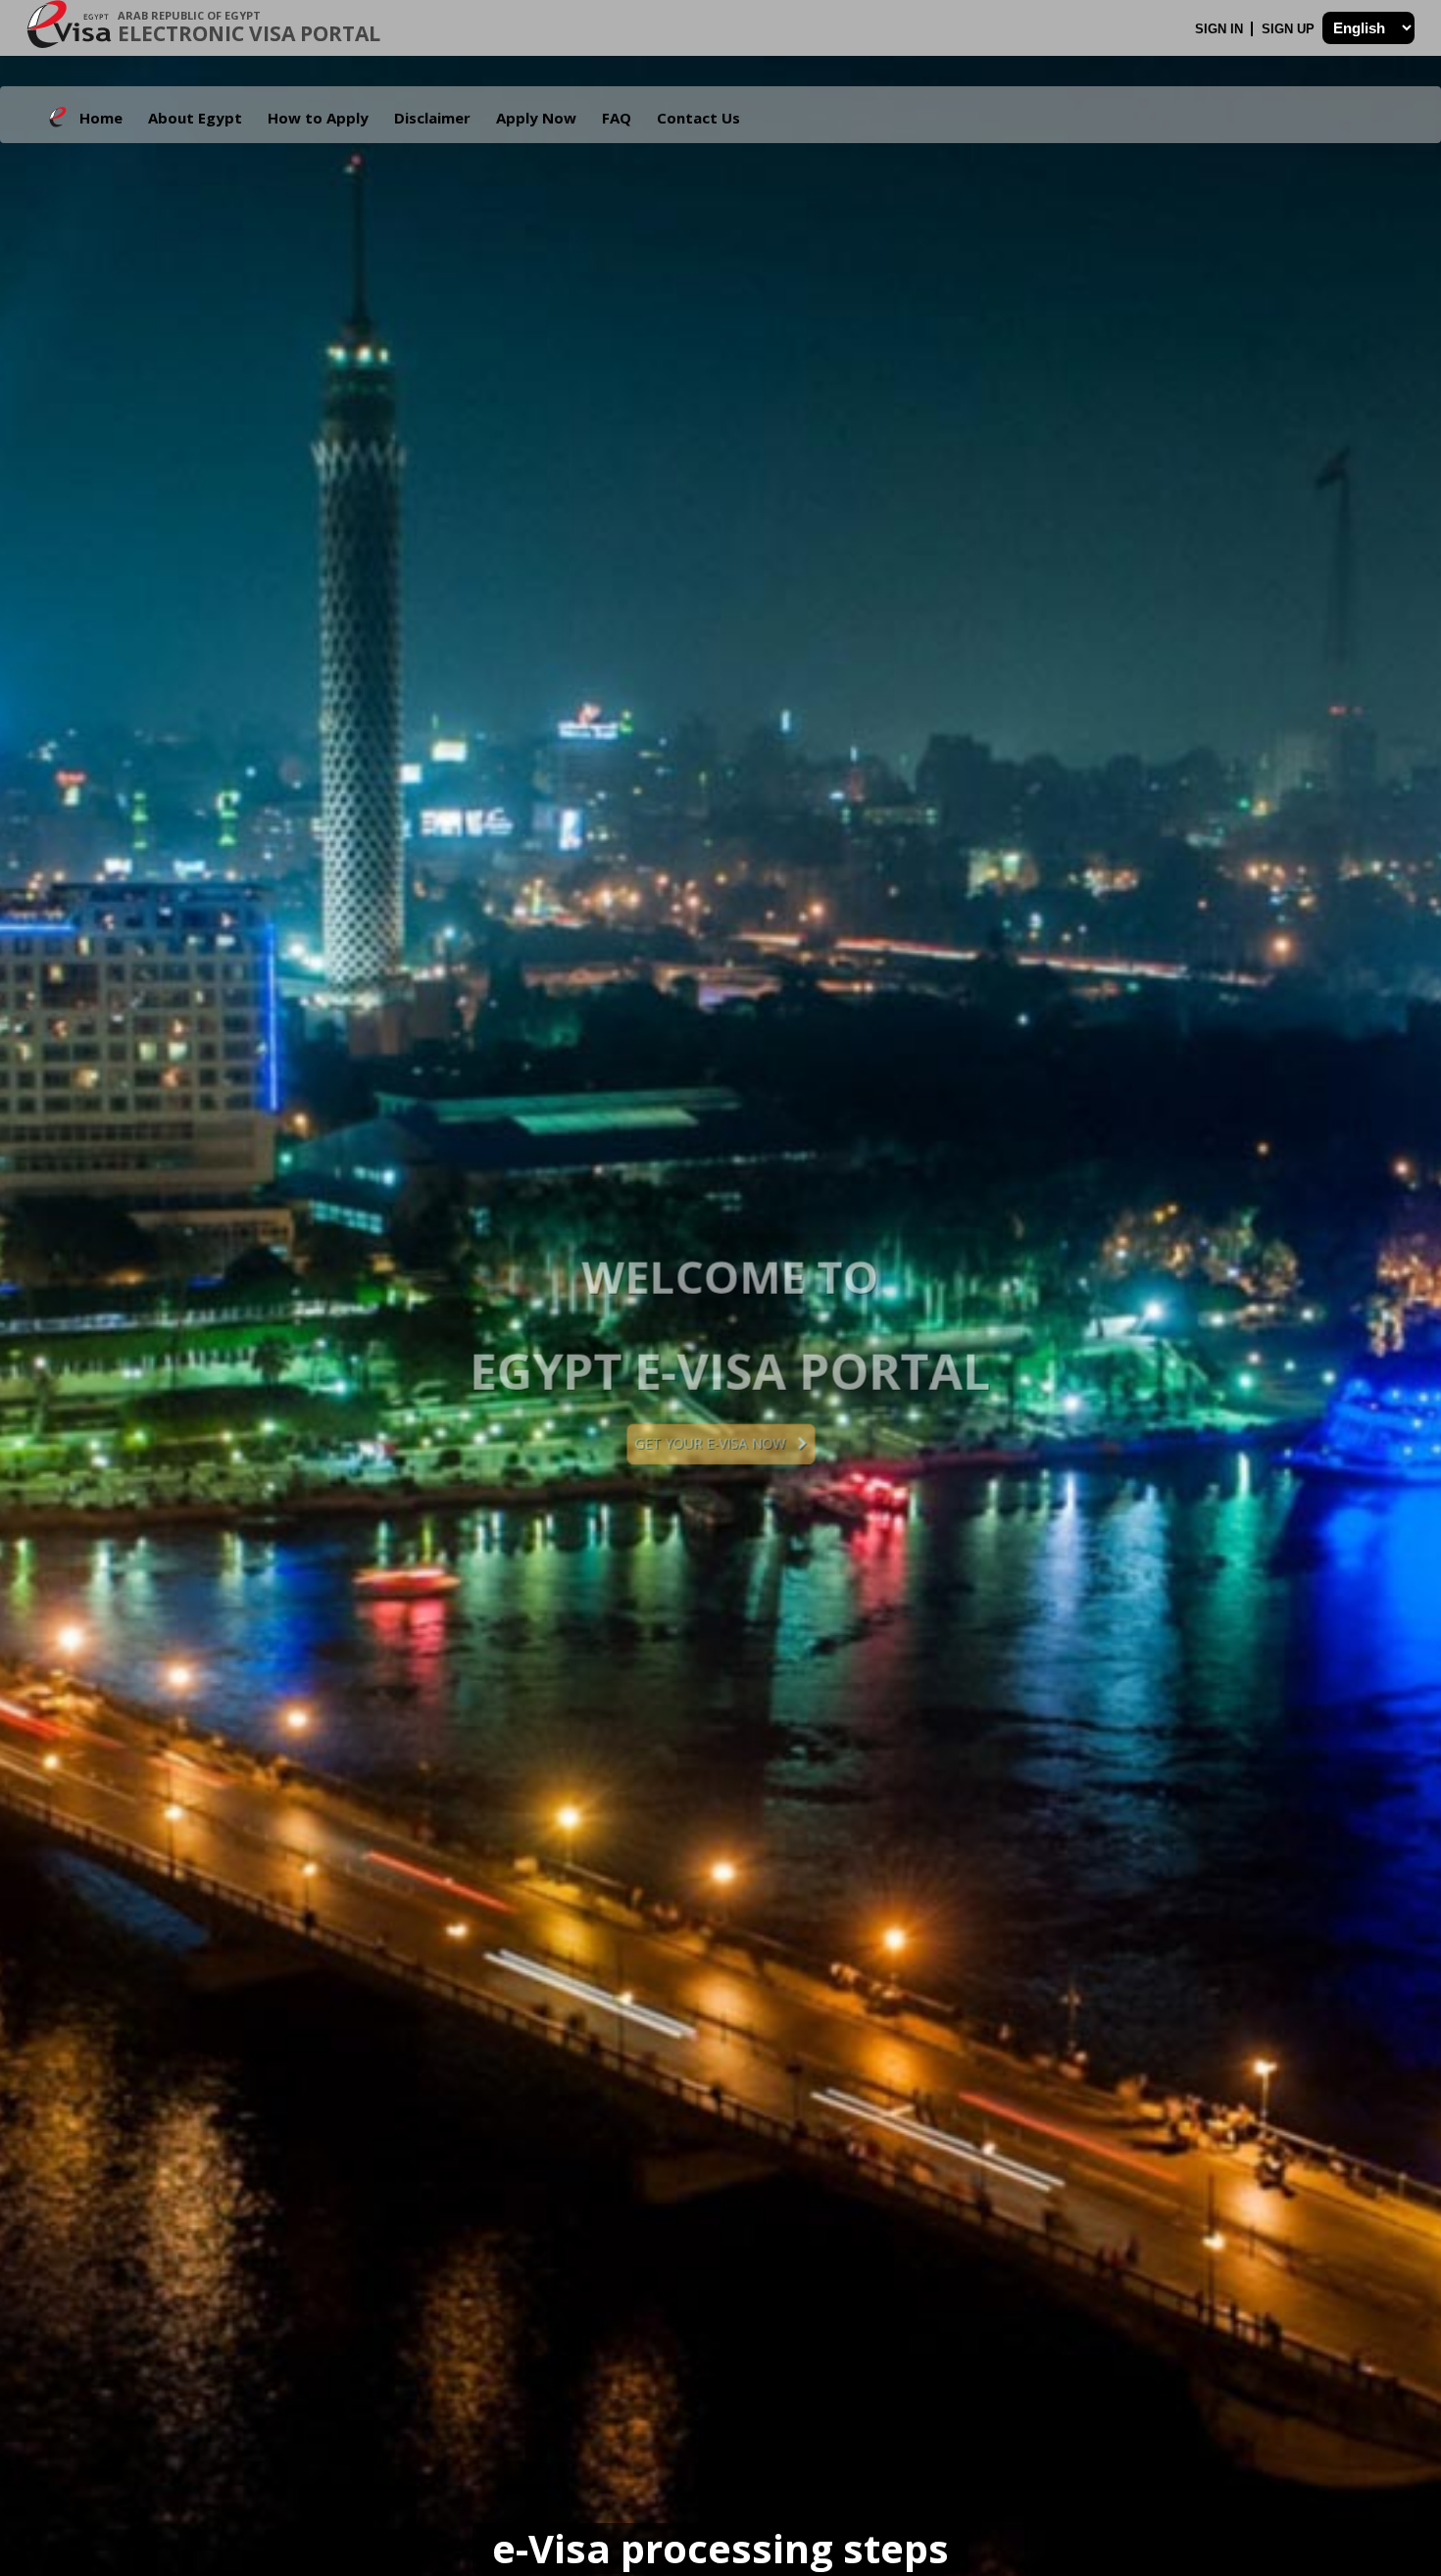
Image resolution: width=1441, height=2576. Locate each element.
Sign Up (1290, 29)
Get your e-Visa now (1108, 1443)
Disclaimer (432, 118)
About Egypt (195, 118)
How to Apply (318, 118)
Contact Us (698, 118)
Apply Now (536, 118)
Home (101, 118)
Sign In (1221, 29)
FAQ (617, 118)
